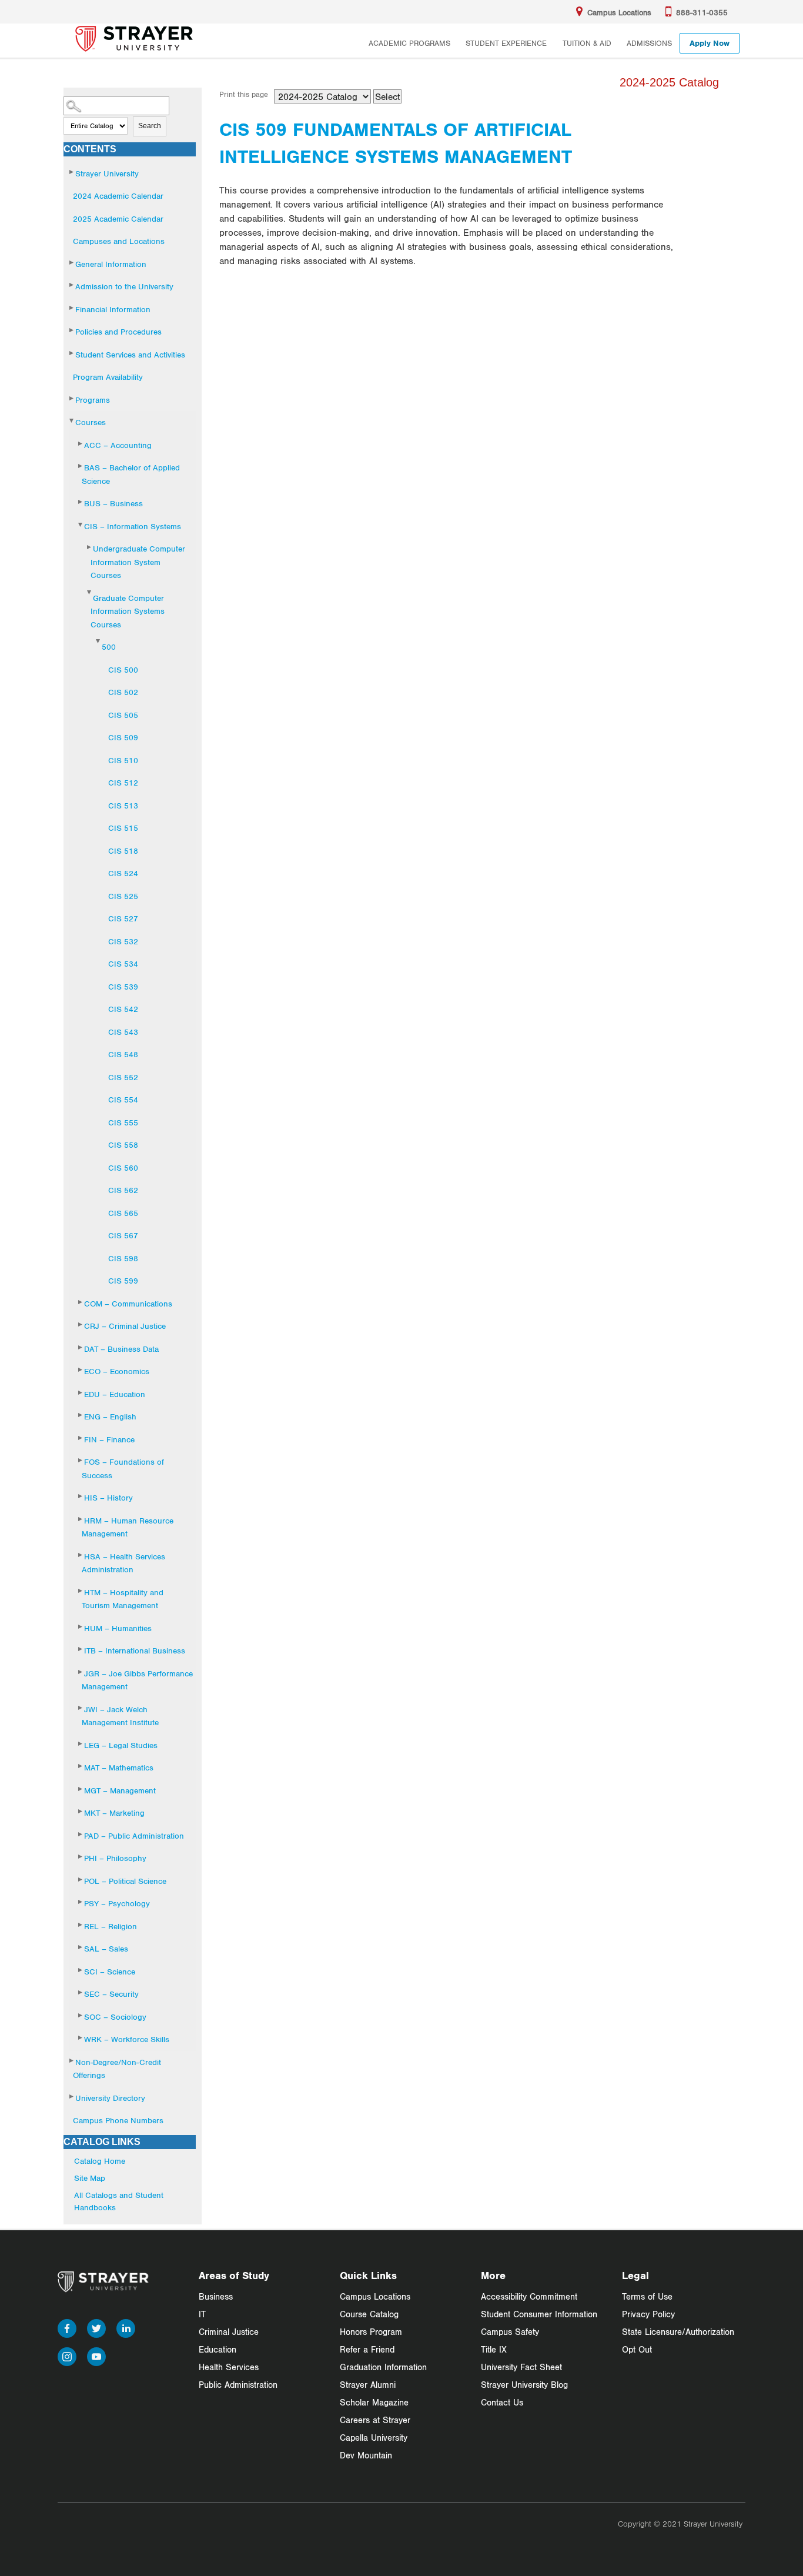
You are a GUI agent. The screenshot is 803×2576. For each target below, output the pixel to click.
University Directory (110, 2098)
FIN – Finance (109, 1439)
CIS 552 (123, 1077)
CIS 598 (123, 1258)
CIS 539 (123, 987)
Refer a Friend (367, 2349)
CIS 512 (123, 783)
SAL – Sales (106, 1949)
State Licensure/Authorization (678, 2332)
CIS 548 (123, 1054)
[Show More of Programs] (72, 398)
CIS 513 (123, 806)
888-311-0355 (702, 12)
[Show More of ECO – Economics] (81, 1370)
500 (109, 647)
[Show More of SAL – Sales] (81, 1947)
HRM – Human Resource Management (128, 1527)
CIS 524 (123, 873)
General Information (111, 264)
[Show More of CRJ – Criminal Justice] (81, 1324)
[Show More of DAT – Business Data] (81, 1347)
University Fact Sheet (521, 2367)
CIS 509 (123, 737)
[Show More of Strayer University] (72, 172)
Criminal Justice (229, 2332)
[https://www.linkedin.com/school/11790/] (126, 2326)
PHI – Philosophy (115, 1858)
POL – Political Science (125, 1881)
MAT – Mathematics (119, 1768)
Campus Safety (510, 2332)
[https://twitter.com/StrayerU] (96, 2326)
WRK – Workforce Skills (127, 2039)
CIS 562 (123, 1190)
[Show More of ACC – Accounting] (81, 444)
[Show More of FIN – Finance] (81, 1438)
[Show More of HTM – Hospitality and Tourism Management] (81, 1591)
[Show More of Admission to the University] (72, 285)
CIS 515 (123, 828)
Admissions (649, 43)
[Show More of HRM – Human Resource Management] (81, 1519)
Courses (91, 422)
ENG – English (110, 1416)
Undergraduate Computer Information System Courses (138, 562)
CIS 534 (123, 964)
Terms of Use (647, 2296)
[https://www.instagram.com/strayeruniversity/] (67, 2355)
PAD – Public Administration (134, 1836)
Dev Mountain (366, 2455)
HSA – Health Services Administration (123, 1563)
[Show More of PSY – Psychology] (81, 1902)
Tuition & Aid (587, 43)
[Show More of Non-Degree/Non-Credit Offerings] (72, 2061)
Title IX (494, 2349)
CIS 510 (123, 760)
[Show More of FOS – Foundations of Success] (81, 1460)
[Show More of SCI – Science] (81, 1970)
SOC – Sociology (115, 2017)
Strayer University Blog (524, 2385)
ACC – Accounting (118, 445)
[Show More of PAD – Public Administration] (81, 1834)
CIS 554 (123, 1100)
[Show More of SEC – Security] (81, 1992)
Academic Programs (409, 43)
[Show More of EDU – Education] (81, 1393)
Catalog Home (100, 2161)
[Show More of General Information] (72, 263)
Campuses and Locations (119, 241)
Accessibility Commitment (529, 2296)
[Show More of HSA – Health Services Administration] (81, 1555)
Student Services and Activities (130, 355)
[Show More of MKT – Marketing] (81, 1811)
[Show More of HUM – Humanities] (81, 1627)
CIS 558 (123, 1145)
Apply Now (710, 43)
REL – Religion (111, 1926)
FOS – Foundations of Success (123, 1469)
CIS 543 (123, 1032)
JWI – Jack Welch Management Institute (120, 1716)
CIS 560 (123, 1168)
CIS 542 (123, 1009)
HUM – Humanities (118, 1628)
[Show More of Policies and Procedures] (72, 330)
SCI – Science (110, 1972)
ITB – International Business (135, 1650)
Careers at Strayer (375, 2420)
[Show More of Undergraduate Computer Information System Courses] (90, 547)
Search (150, 126)
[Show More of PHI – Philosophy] (81, 1857)
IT (202, 2314)
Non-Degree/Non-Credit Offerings (117, 2069)
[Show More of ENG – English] (81, 1415)
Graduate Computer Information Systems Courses (128, 611)
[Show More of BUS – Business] (81, 502)
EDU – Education (115, 1394)
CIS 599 (123, 1281)
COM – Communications (128, 1304)
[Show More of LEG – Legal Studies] (81, 1744)
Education (218, 2349)
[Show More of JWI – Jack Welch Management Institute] (81, 1708)
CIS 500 (123, 670)
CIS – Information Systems (133, 526)
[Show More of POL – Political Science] (81, 1880)
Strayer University (107, 173)
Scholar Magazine (374, 2402)
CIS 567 (123, 1235)
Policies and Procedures (118, 332)
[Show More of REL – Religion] (81, 1925)
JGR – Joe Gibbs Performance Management (137, 1680)
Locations (619, 12)
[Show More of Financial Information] (72, 308)
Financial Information (113, 309)
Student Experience (506, 43)
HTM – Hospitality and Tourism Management (123, 1599)
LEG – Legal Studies (121, 1745)
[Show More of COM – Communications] (81, 1302)
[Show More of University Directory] (72, 2096)
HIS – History (108, 1498)
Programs (93, 400)
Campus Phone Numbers (118, 2120)
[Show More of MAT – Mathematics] (81, 1766)
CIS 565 (123, 1213)
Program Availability (108, 377)
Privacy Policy (648, 2314)
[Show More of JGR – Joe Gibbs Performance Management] (81, 1672)
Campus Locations (375, 2296)
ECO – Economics (117, 1371)
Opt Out (637, 2349)
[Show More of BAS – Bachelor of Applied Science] (81, 466)
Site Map (90, 2178)
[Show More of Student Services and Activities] (72, 353)
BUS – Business (113, 503)
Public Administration (238, 2385)
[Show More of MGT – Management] (81, 1789)
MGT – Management (120, 1790)
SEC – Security (111, 1994)
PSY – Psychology (117, 1903)
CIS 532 (123, 941)
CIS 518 (123, 851)
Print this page (244, 94)
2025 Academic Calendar (118, 219)
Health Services (229, 2367)
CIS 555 (123, 1122)
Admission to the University (124, 286)
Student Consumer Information (539, 2314)
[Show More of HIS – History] (81, 1496)
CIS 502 (123, 692)
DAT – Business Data (121, 1349)
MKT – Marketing (114, 1813)
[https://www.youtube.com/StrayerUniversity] (96, 2355)
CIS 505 (123, 715)
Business (216, 2296)
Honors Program (371, 2332)
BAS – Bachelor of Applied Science (131, 474)
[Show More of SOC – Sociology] (81, 2015)
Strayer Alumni (368, 2385)
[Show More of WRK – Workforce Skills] (81, 2038)
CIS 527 (123, 918)
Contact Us (502, 2402)
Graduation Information (383, 2367)
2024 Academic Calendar (118, 196)
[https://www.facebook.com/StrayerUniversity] (67, 2326)
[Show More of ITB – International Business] (81, 1649)
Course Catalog (369, 2314)
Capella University (374, 2438)
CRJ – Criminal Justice (125, 1326)
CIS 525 (123, 896)
